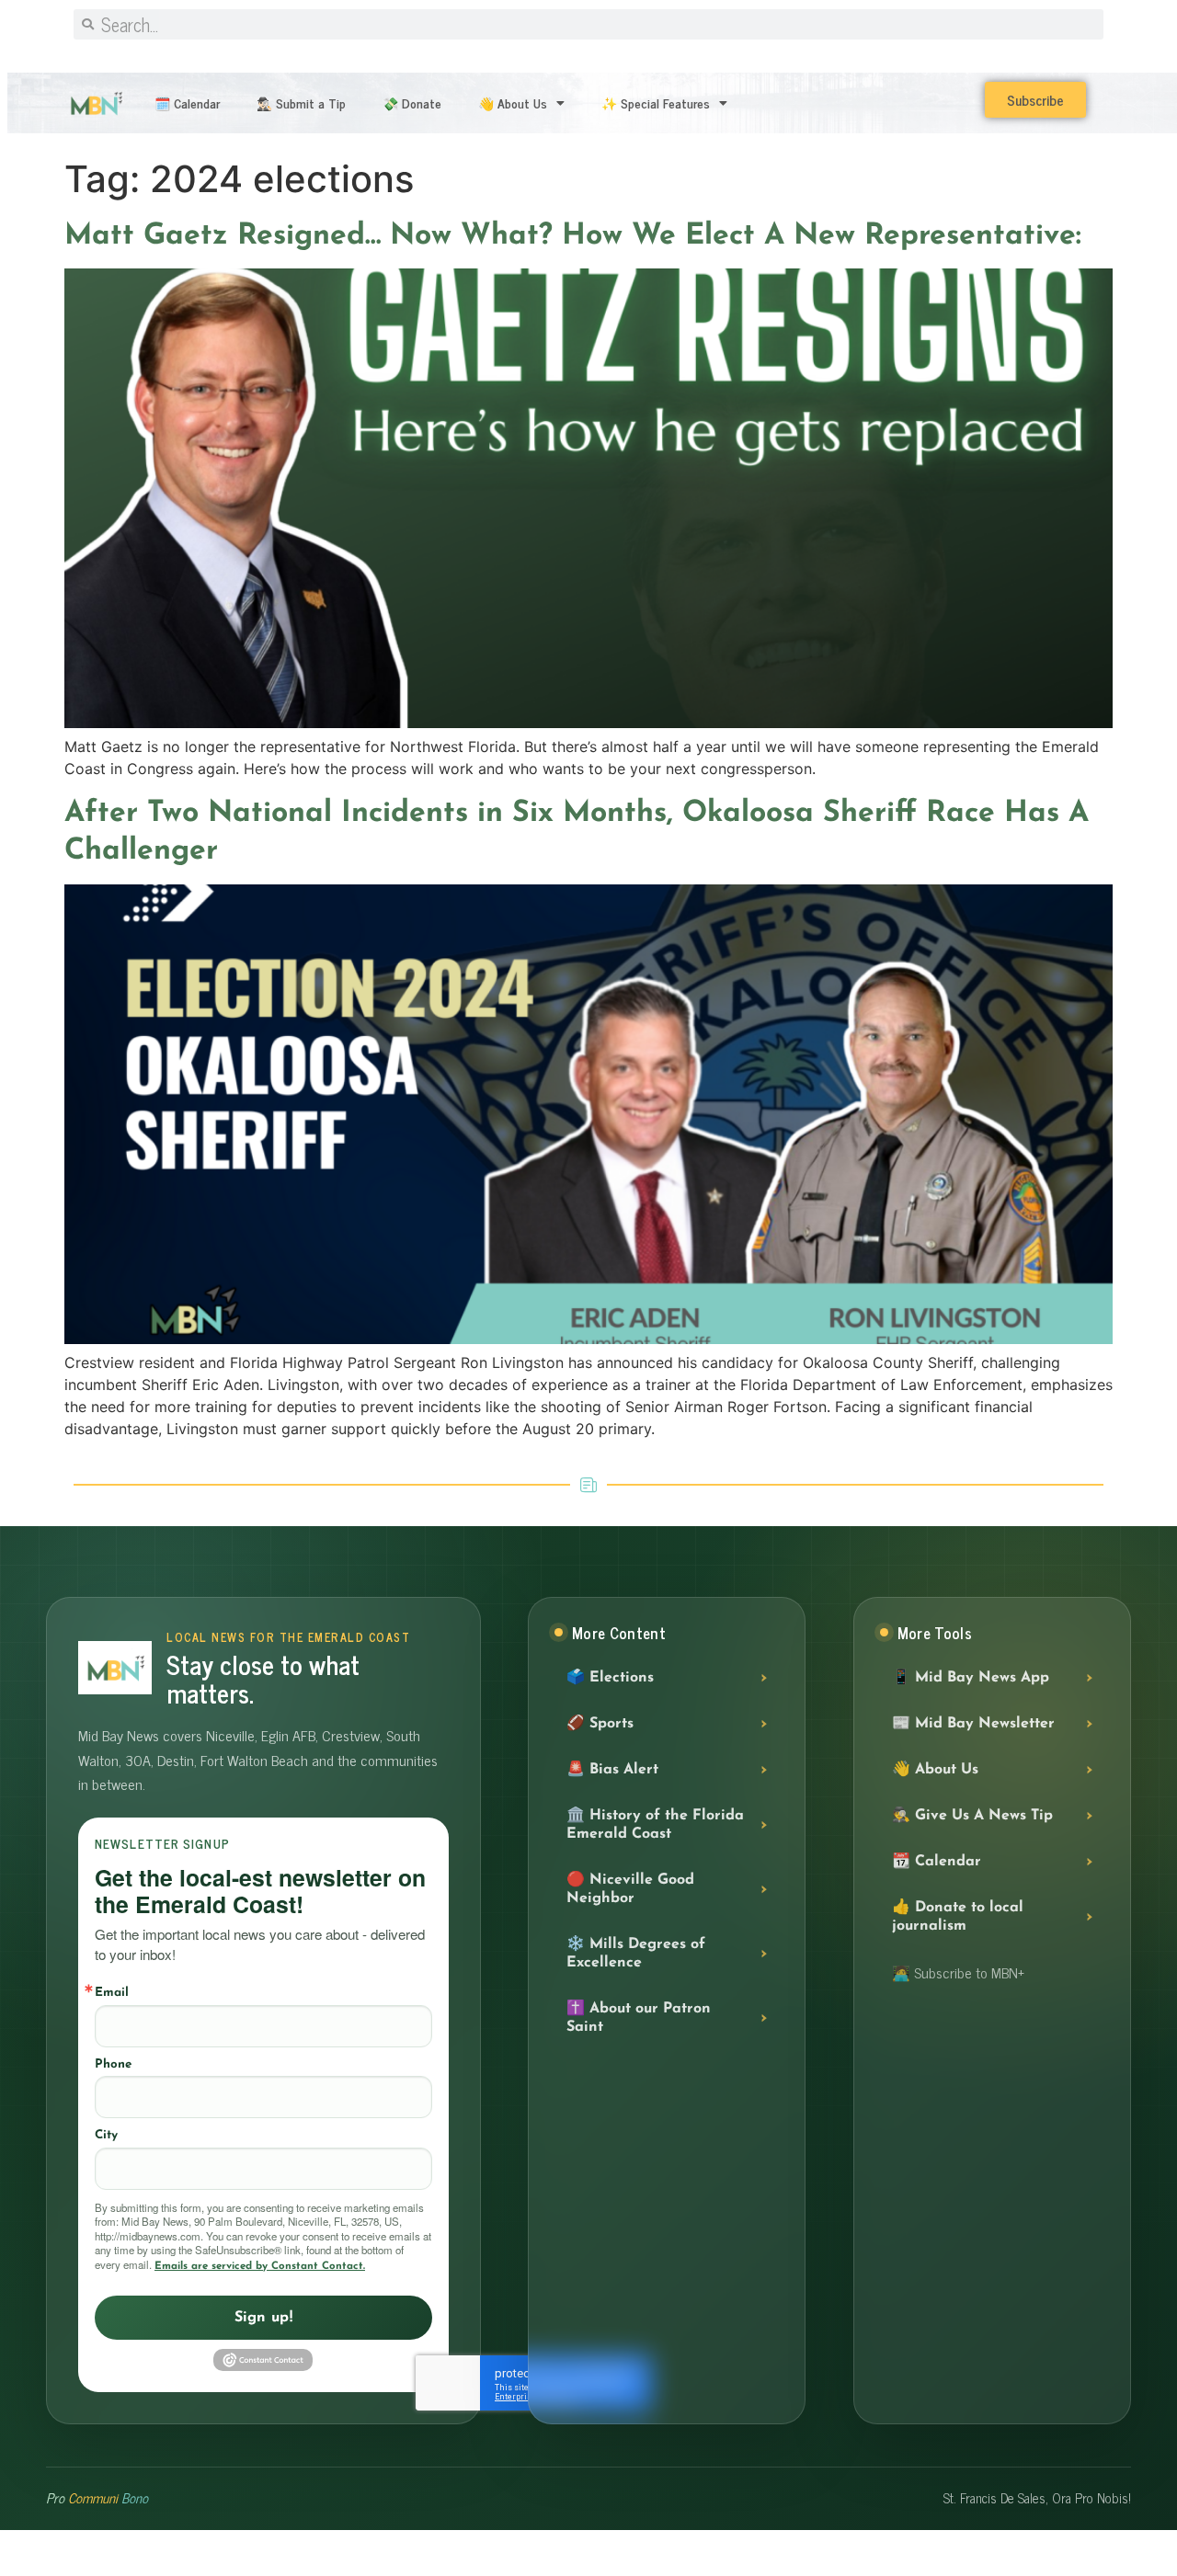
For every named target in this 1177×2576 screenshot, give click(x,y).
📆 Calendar (937, 1862)
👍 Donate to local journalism (958, 1917)
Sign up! (264, 2318)
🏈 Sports (600, 1724)
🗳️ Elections (610, 1678)
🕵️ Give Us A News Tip (972, 1816)
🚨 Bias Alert (612, 1770)
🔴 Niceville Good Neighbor (630, 1889)
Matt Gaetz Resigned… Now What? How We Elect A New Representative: (573, 236)
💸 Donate (412, 103)
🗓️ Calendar (187, 103)
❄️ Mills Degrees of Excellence (636, 1954)
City (106, 2135)
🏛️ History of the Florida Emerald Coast (655, 1825)
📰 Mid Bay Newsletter (973, 1724)
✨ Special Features (656, 103)
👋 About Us (513, 103)
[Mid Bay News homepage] (115, 1668)
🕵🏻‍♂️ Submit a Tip (301, 103)
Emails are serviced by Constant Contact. (260, 2266)
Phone (113, 2064)
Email (112, 1993)
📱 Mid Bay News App (971, 1678)
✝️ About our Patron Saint (639, 2018)
